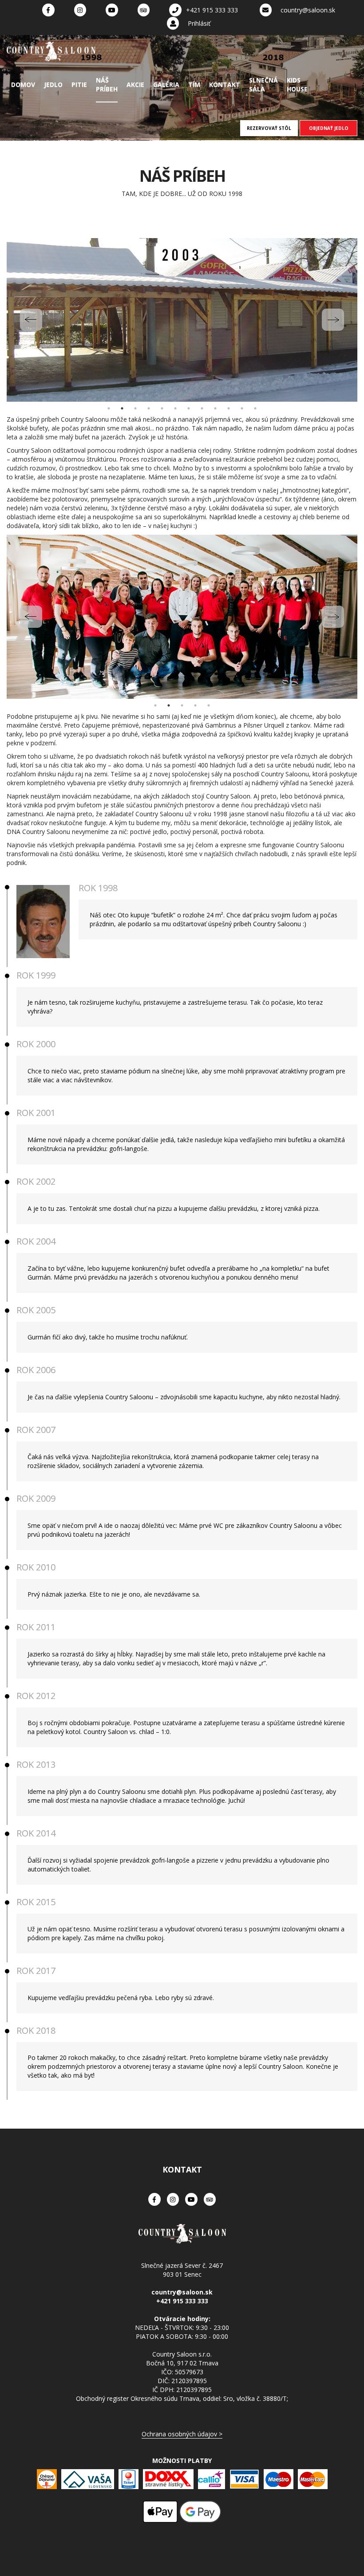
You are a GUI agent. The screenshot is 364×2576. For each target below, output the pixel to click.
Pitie (79, 84)
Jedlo (53, 84)
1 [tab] (109, 408)
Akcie (135, 84)
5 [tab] (162, 408)
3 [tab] (135, 408)
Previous (31, 320)
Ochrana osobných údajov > (182, 2434)
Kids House (297, 84)
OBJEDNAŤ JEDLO (329, 128)
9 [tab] (215, 408)
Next (333, 320)
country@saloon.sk (308, 10)
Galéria (166, 84)
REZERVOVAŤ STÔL (269, 128)
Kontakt (225, 84)
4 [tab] (149, 408)
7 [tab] (189, 408)
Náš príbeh (107, 84)
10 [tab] (229, 408)
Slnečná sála (263, 84)
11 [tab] (242, 408)
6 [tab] (175, 408)
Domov (23, 84)
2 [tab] (122, 408)
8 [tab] (202, 408)
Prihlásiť (199, 23)
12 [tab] (255, 408)
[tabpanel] (182, 320)
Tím (194, 84)
